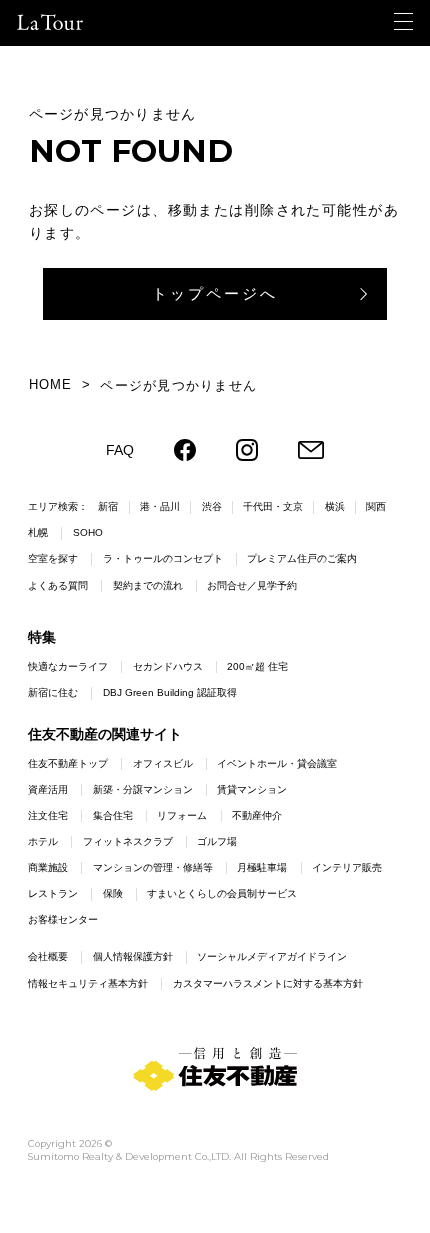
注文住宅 (48, 815)
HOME (51, 385)
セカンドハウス (168, 666)
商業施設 (48, 867)
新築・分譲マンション (143, 789)
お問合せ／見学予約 (252, 585)
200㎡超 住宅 (257, 666)
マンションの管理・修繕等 (153, 867)
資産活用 (48, 789)
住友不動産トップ (68, 763)
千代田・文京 (273, 506)
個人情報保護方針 (133, 956)
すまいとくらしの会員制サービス (222, 893)
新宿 (108, 506)
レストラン (53, 893)
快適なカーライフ (68, 666)
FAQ (120, 450)
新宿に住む (53, 692)
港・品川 (160, 506)
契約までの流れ (148, 585)
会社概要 (48, 956)
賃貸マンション (252, 789)
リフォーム (182, 815)
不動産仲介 (257, 815)
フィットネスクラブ (128, 841)
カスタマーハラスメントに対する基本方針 (268, 983)
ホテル (43, 841)
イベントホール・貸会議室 (277, 763)
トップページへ (215, 293)
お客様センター (63, 919)
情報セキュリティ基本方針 (88, 983)
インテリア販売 (347, 867)
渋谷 (212, 506)
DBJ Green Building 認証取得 (170, 692)
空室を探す (53, 558)
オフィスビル (163, 763)
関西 (376, 506)
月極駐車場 (262, 867)
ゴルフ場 (217, 841)
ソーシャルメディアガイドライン (272, 956)
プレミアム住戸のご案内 (302, 558)
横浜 (335, 506)
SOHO (88, 532)
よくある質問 (58, 585)
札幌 (38, 532)
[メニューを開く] (403, 21)
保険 (113, 893)
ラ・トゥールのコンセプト (163, 558)
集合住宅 (113, 815)
